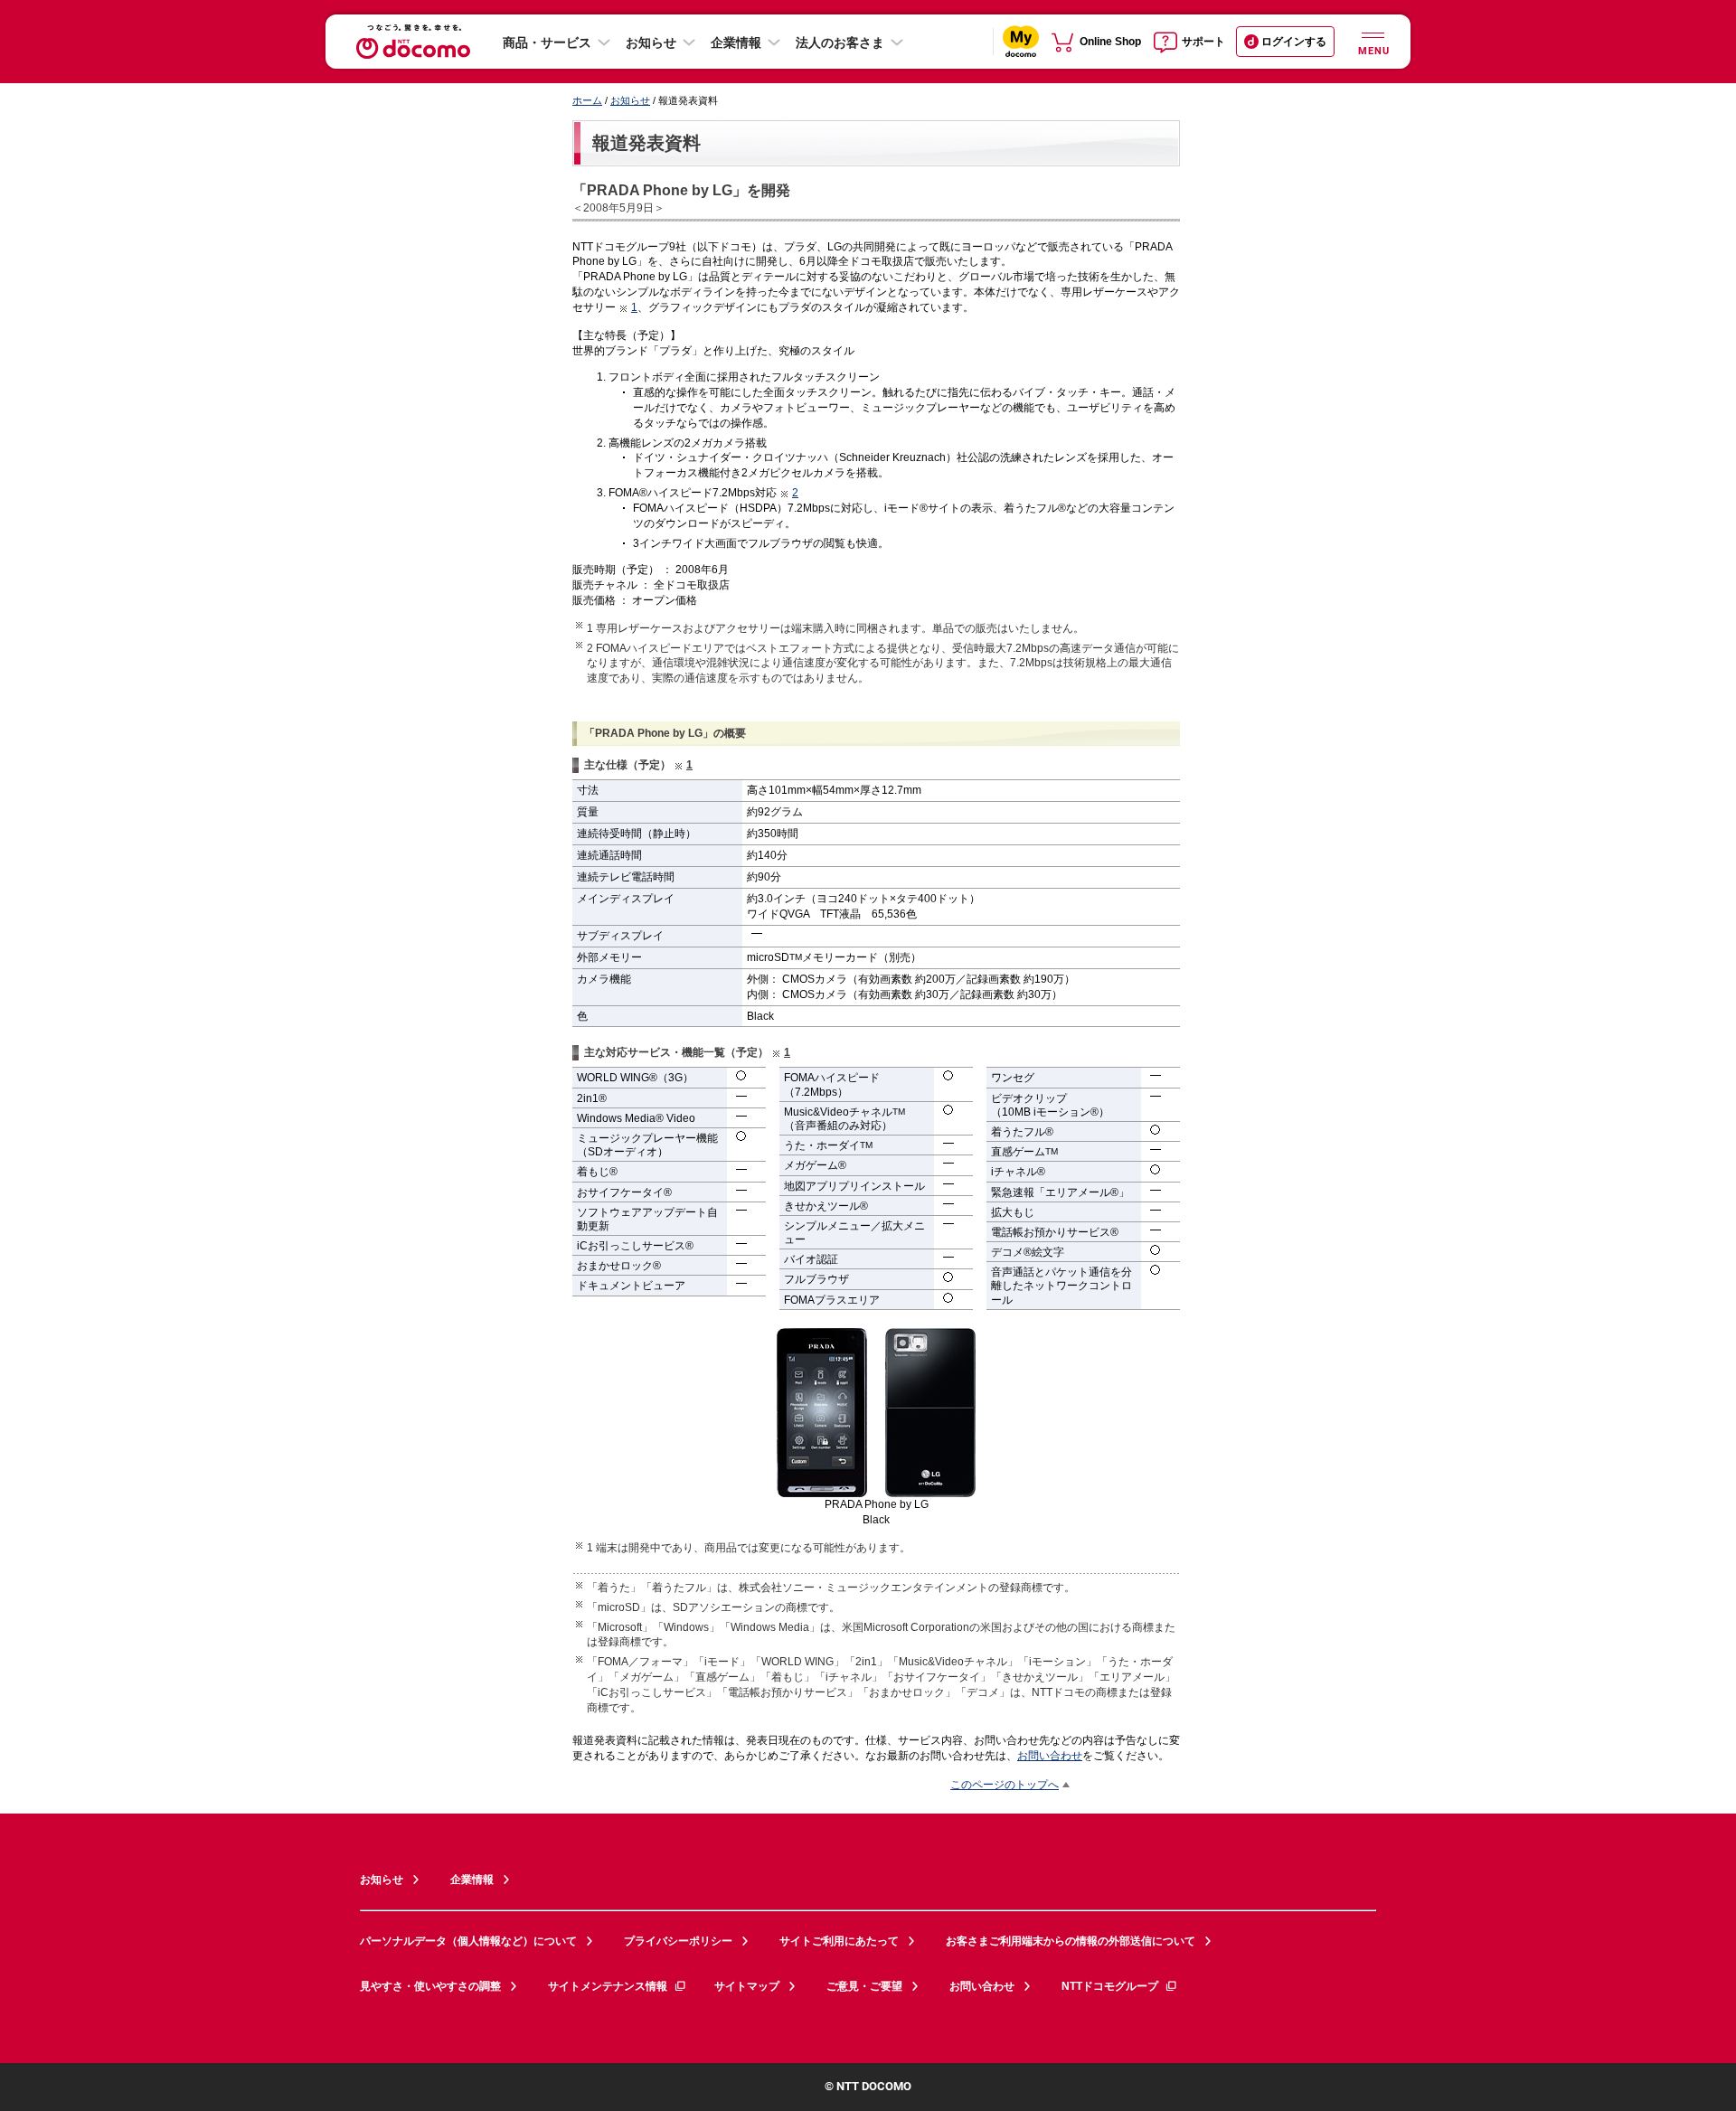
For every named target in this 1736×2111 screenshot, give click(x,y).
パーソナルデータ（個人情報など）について (468, 1941)
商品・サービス (547, 42)
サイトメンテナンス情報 (608, 1986)
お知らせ (651, 42)
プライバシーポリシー (678, 1941)
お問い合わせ (1050, 1755)
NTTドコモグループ (1110, 1986)
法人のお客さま (840, 42)
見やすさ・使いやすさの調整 (430, 1986)
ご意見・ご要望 (864, 1986)
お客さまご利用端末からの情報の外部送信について (1071, 1941)
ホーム (587, 100)
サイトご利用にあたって (839, 1941)
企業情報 (736, 42)
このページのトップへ (1005, 1784)
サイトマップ (747, 1986)
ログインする (1294, 42)
